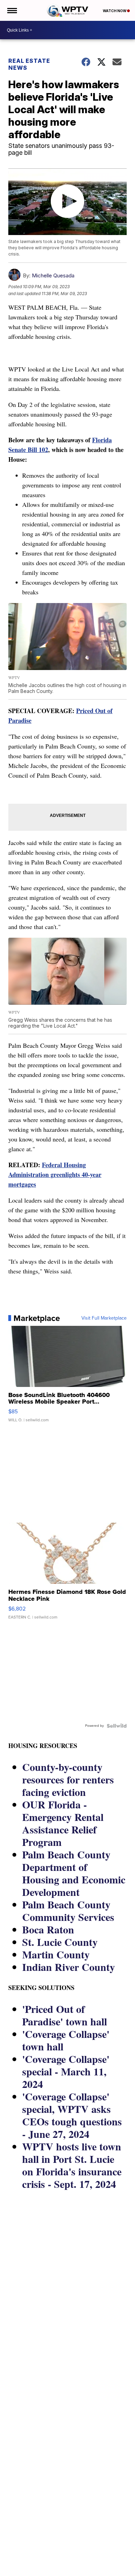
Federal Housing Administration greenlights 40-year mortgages (55, 1174)
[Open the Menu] (12, 10)
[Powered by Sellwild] (117, 1726)
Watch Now (115, 11)
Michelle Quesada (53, 275)
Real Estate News (29, 64)
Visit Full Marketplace (104, 1318)
